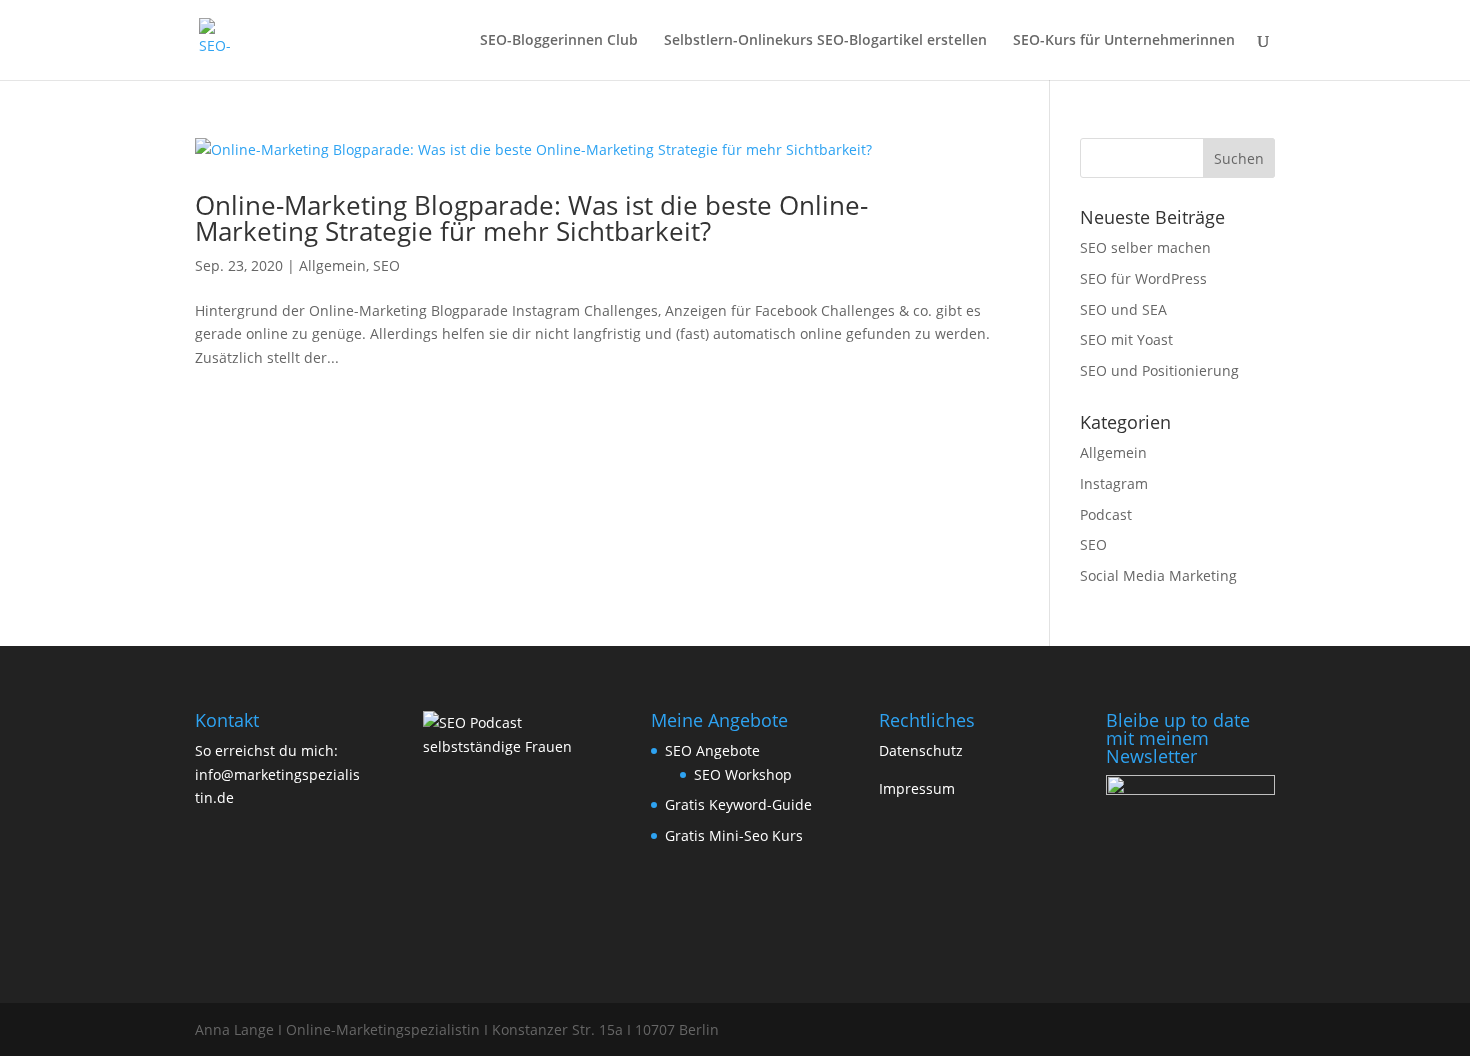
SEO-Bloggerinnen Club (559, 41)
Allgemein (332, 265)
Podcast (1106, 514)
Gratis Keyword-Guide (738, 804)
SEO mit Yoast (1126, 339)
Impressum (917, 788)
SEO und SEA (1123, 309)
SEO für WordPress (1143, 278)
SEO (386, 265)
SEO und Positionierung (1159, 370)
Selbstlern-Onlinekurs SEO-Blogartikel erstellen (825, 41)
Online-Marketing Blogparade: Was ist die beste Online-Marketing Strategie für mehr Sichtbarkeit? (531, 218)
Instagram (1114, 483)
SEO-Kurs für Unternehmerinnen (1124, 41)
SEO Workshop (743, 774)
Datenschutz (921, 750)
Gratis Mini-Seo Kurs (734, 835)
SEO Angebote (712, 750)
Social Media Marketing (1158, 575)
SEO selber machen (1145, 247)
